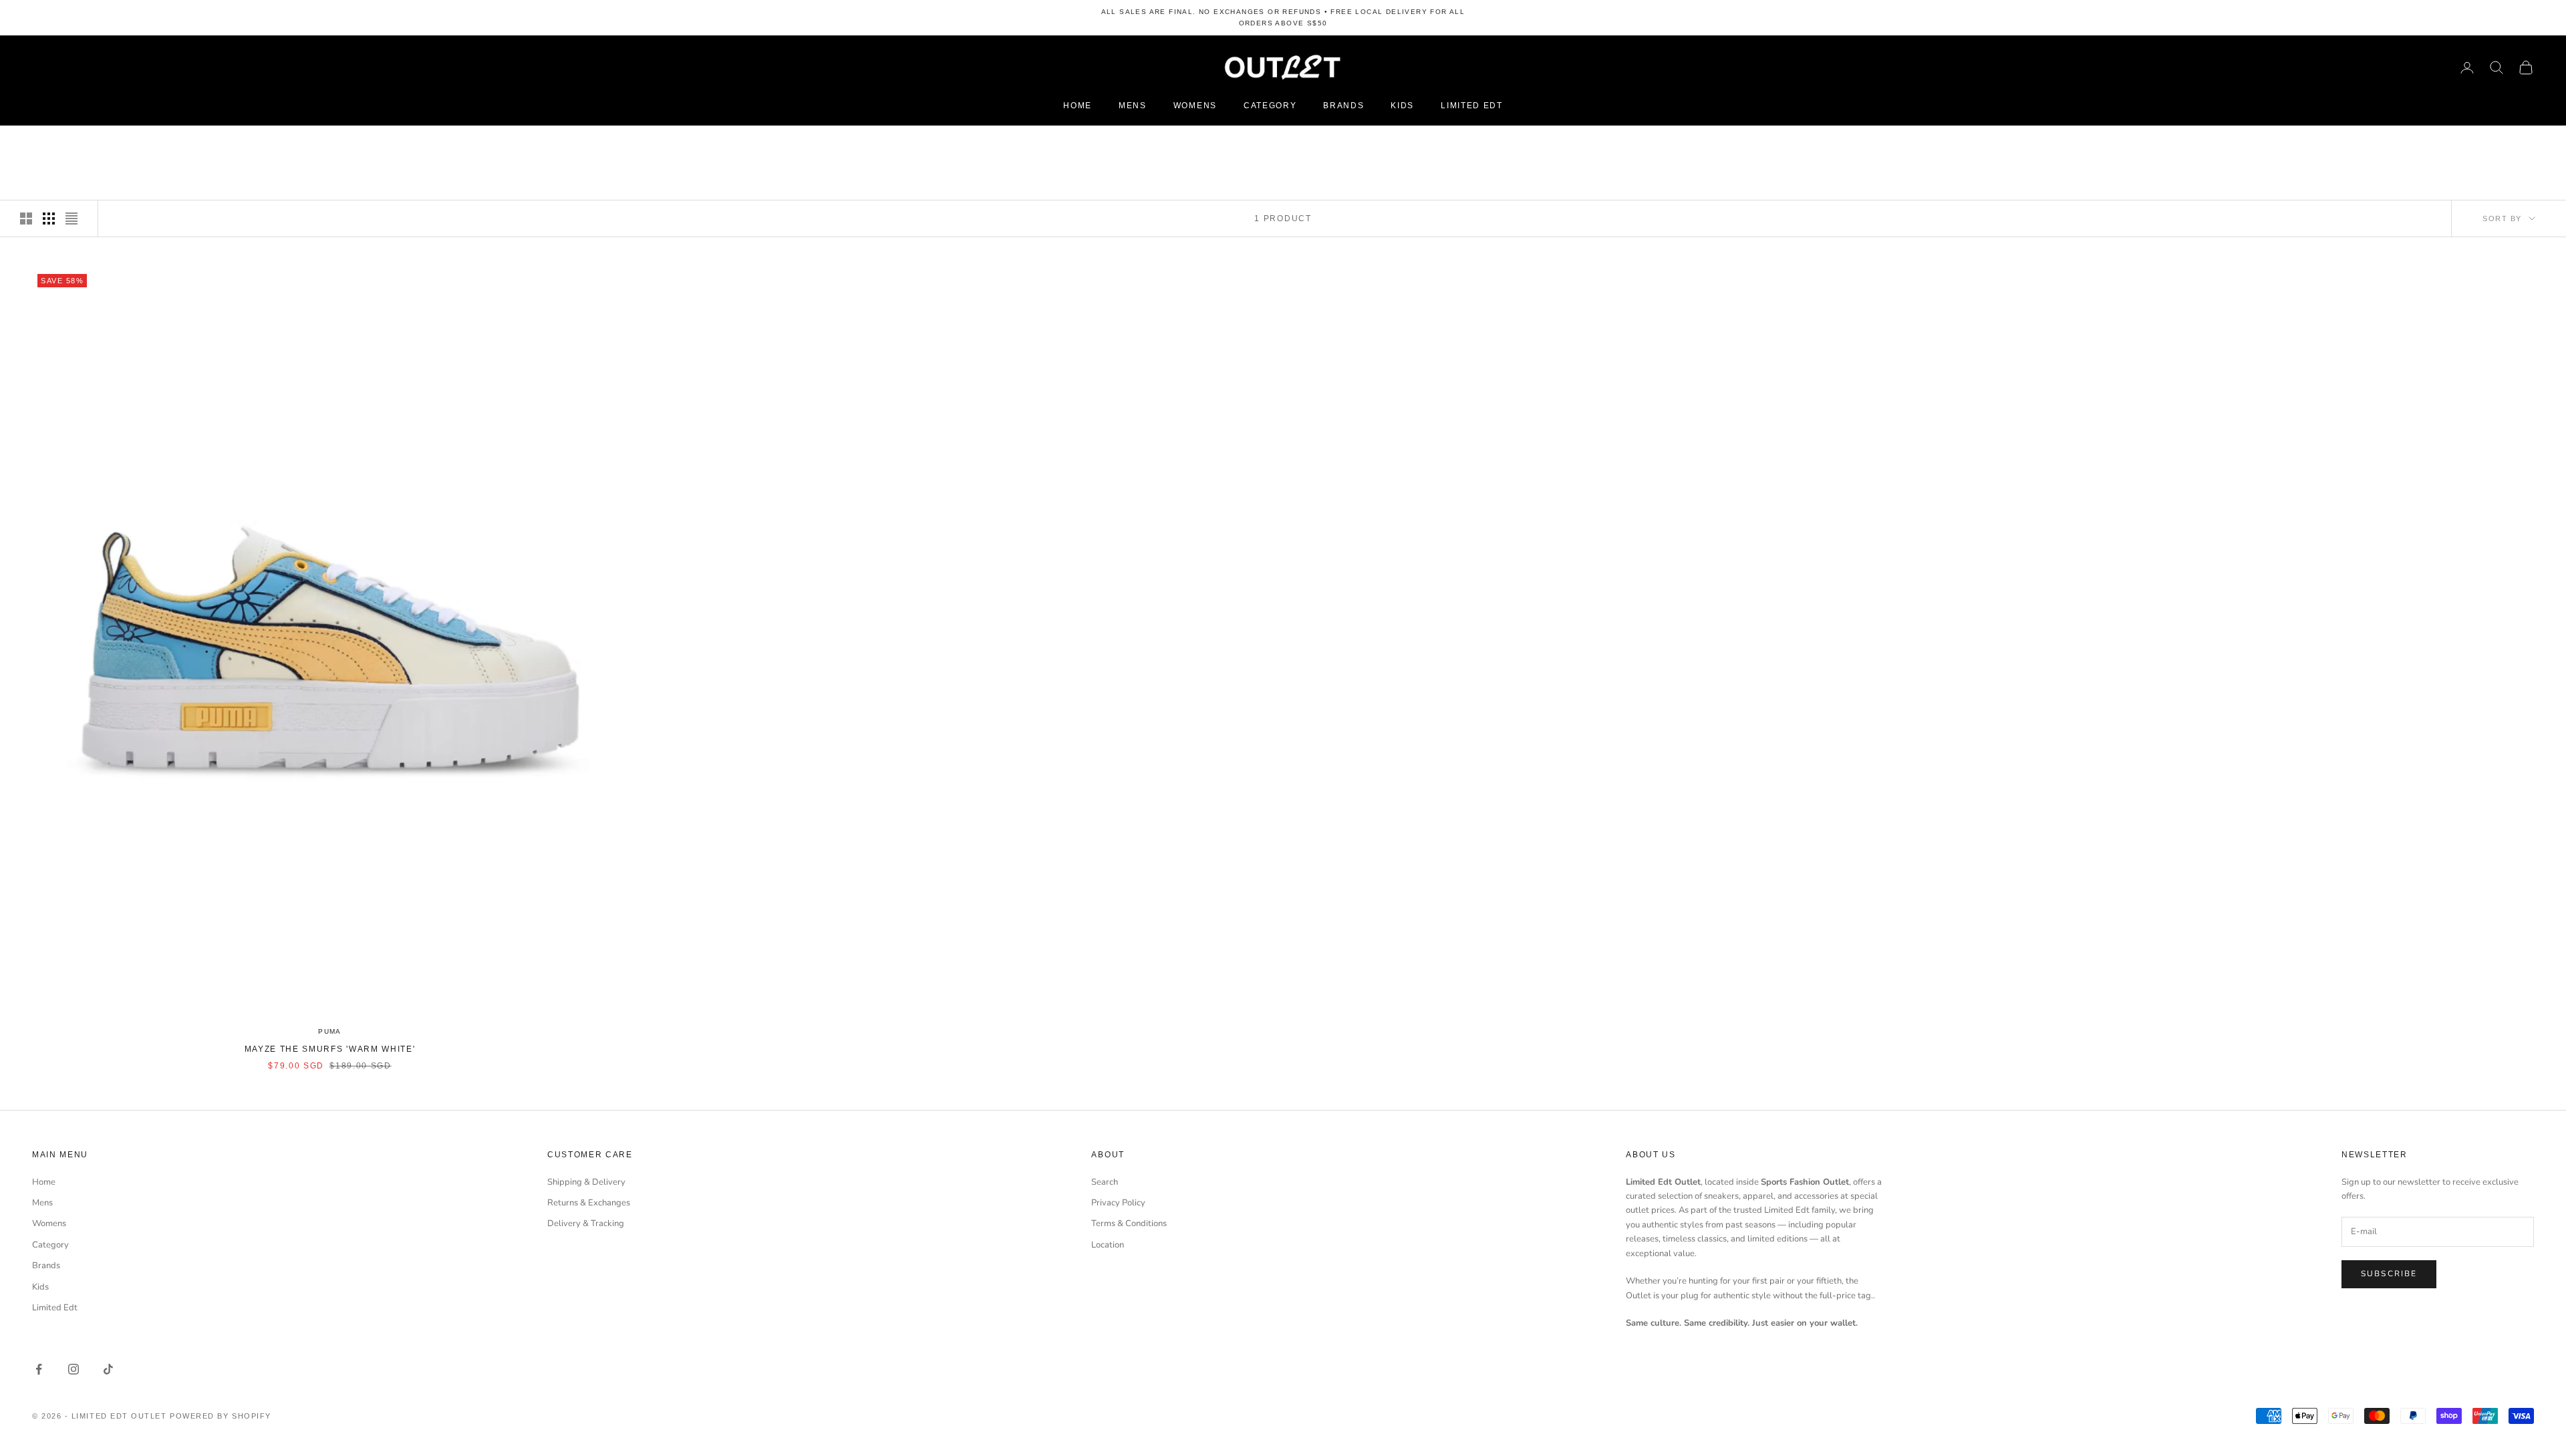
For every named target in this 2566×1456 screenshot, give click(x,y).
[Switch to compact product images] (72, 219)
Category (1270, 106)
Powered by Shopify (221, 1416)
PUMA (330, 1031)
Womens (1195, 106)
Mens (1133, 106)
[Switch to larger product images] (26, 219)
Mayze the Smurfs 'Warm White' (330, 1049)
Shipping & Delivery (586, 1182)
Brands (1343, 106)
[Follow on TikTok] (108, 1369)
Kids (1402, 106)
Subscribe (2389, 1274)
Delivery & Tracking (586, 1223)
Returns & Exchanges (589, 1203)
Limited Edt (1471, 106)
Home (1078, 106)
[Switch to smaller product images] (49, 219)
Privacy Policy (1118, 1203)
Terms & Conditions (1129, 1223)
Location (1108, 1245)
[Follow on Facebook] (39, 1369)
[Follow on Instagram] (74, 1369)
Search (1105, 1182)
